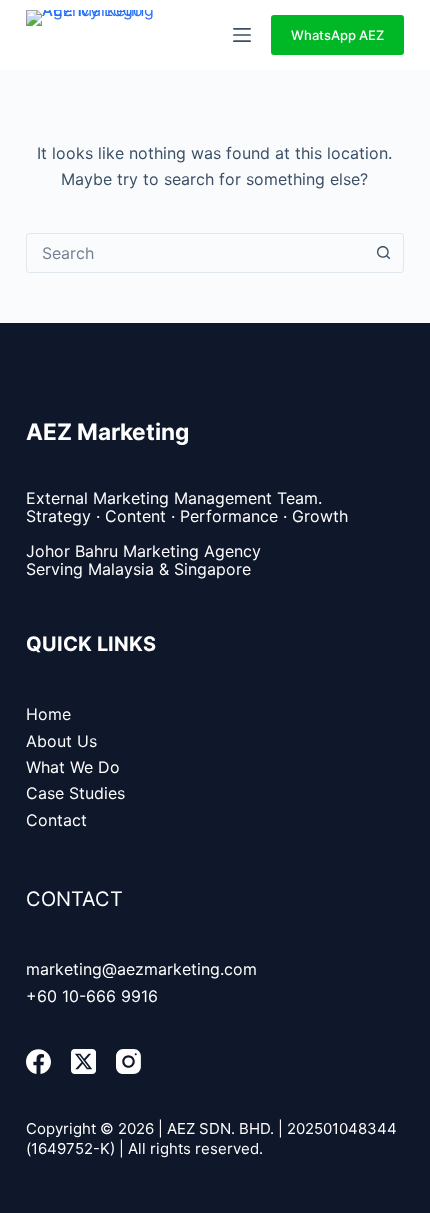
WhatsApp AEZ (337, 35)
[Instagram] (128, 1061)
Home (48, 714)
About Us (61, 741)
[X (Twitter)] (83, 1061)
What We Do (73, 767)
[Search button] (383, 253)
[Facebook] (38, 1061)
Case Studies (75, 793)
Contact (56, 820)
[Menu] (242, 35)
